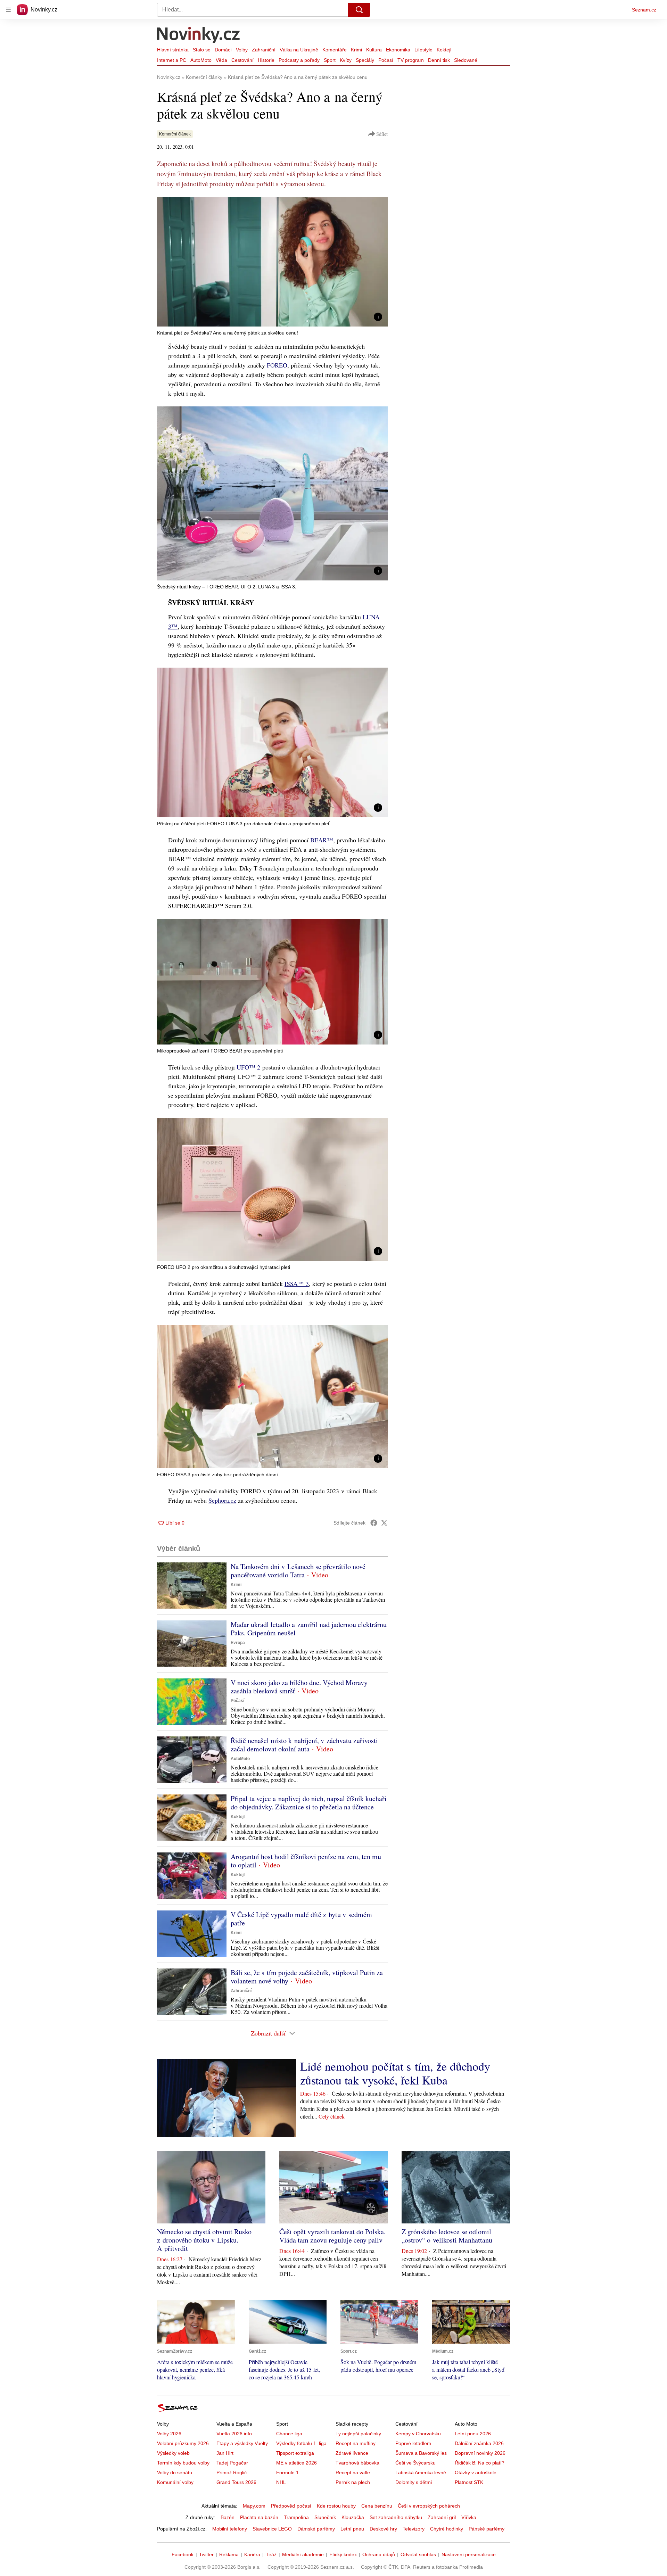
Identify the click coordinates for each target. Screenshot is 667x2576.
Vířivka (469, 2517)
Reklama (229, 2554)
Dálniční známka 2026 (479, 2443)
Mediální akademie (303, 2554)
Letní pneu (352, 2529)
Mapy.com (254, 2506)
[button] (272, 262)
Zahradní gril (442, 2517)
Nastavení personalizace (469, 2554)
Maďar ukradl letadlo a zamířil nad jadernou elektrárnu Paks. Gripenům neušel (309, 1629)
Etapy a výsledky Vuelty (242, 2443)
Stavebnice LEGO (272, 2529)
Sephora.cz (222, 1500)
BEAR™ (322, 840)
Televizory (414, 2529)
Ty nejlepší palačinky (358, 2434)
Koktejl (444, 50)
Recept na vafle (353, 2472)
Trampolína (296, 2517)
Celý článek (332, 2116)
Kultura (374, 50)
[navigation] (8, 10)
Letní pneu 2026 (473, 2434)
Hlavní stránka (173, 50)
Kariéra (252, 2554)
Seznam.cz (644, 10)
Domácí (223, 50)
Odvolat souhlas (418, 2554)
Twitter (206, 2554)
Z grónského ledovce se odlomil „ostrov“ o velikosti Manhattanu (447, 2236)
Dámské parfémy (316, 2529)
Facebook (183, 2554)
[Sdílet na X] (384, 1523)
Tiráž (271, 2554)
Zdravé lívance (352, 2453)
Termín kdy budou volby (183, 2463)
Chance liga (289, 2434)
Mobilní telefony (230, 2529)
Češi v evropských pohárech (429, 2506)
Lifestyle (423, 50)
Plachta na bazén (259, 2517)
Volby (242, 50)
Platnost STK (469, 2482)
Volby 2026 (169, 2434)
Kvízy (346, 60)
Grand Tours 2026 (236, 2482)
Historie (266, 60)
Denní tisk (439, 60)
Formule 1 (287, 2472)
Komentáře (335, 50)
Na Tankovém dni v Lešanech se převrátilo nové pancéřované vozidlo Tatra (298, 1571)
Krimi (356, 50)
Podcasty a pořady (299, 60)
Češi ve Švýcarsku (415, 2463)
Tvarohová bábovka (357, 2463)
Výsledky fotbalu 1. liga (301, 2443)
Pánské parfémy (487, 2529)
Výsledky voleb (173, 2453)
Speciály (365, 60)
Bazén (228, 2517)
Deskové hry (383, 2529)
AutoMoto (201, 60)
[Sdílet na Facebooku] (374, 1523)
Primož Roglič (232, 2472)
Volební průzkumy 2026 (183, 2443)
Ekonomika (398, 50)
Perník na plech (353, 2482)
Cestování (242, 60)
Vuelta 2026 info (234, 2434)
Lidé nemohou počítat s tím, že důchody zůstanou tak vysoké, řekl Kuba (395, 2073)
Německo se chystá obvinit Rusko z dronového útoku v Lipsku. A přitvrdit (204, 2240)
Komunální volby (175, 2482)
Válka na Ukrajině (299, 50)
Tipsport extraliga (295, 2453)
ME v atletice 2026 (297, 2463)
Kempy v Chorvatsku (418, 2434)
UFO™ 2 (248, 1067)
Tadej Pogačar (232, 2463)
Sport (330, 60)
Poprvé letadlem (413, 2443)
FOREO (276, 365)
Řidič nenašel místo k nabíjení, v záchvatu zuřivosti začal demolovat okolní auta (304, 1745)
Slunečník (325, 2517)
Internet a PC (172, 60)
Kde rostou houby (336, 2506)
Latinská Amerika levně (421, 2472)
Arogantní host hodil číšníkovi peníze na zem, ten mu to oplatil (306, 1861)
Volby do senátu (175, 2472)
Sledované (466, 60)
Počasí (386, 60)
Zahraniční (264, 50)
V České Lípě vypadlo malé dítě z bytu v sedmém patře (301, 1919)
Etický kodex (343, 2554)
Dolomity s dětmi (414, 2482)
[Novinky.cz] (199, 36)
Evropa (238, 1643)
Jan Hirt (225, 2453)
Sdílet (382, 134)
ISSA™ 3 (297, 1283)
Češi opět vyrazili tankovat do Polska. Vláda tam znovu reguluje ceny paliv (332, 2236)
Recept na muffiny (356, 2443)
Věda (221, 60)
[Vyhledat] (359, 10)
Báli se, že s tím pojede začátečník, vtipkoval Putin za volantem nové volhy (307, 1977)
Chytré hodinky (447, 2529)
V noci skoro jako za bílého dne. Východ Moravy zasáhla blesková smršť (299, 1687)
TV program (411, 60)
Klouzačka (353, 2517)
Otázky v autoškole (476, 2472)
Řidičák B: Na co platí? (480, 2463)
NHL (281, 2482)
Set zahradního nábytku (396, 2517)
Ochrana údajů (379, 2554)
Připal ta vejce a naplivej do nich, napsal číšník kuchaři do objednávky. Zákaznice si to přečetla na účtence (309, 1803)
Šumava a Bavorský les (421, 2453)
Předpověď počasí (291, 2506)
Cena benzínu (377, 2506)
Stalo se (202, 50)
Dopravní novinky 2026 (480, 2453)
